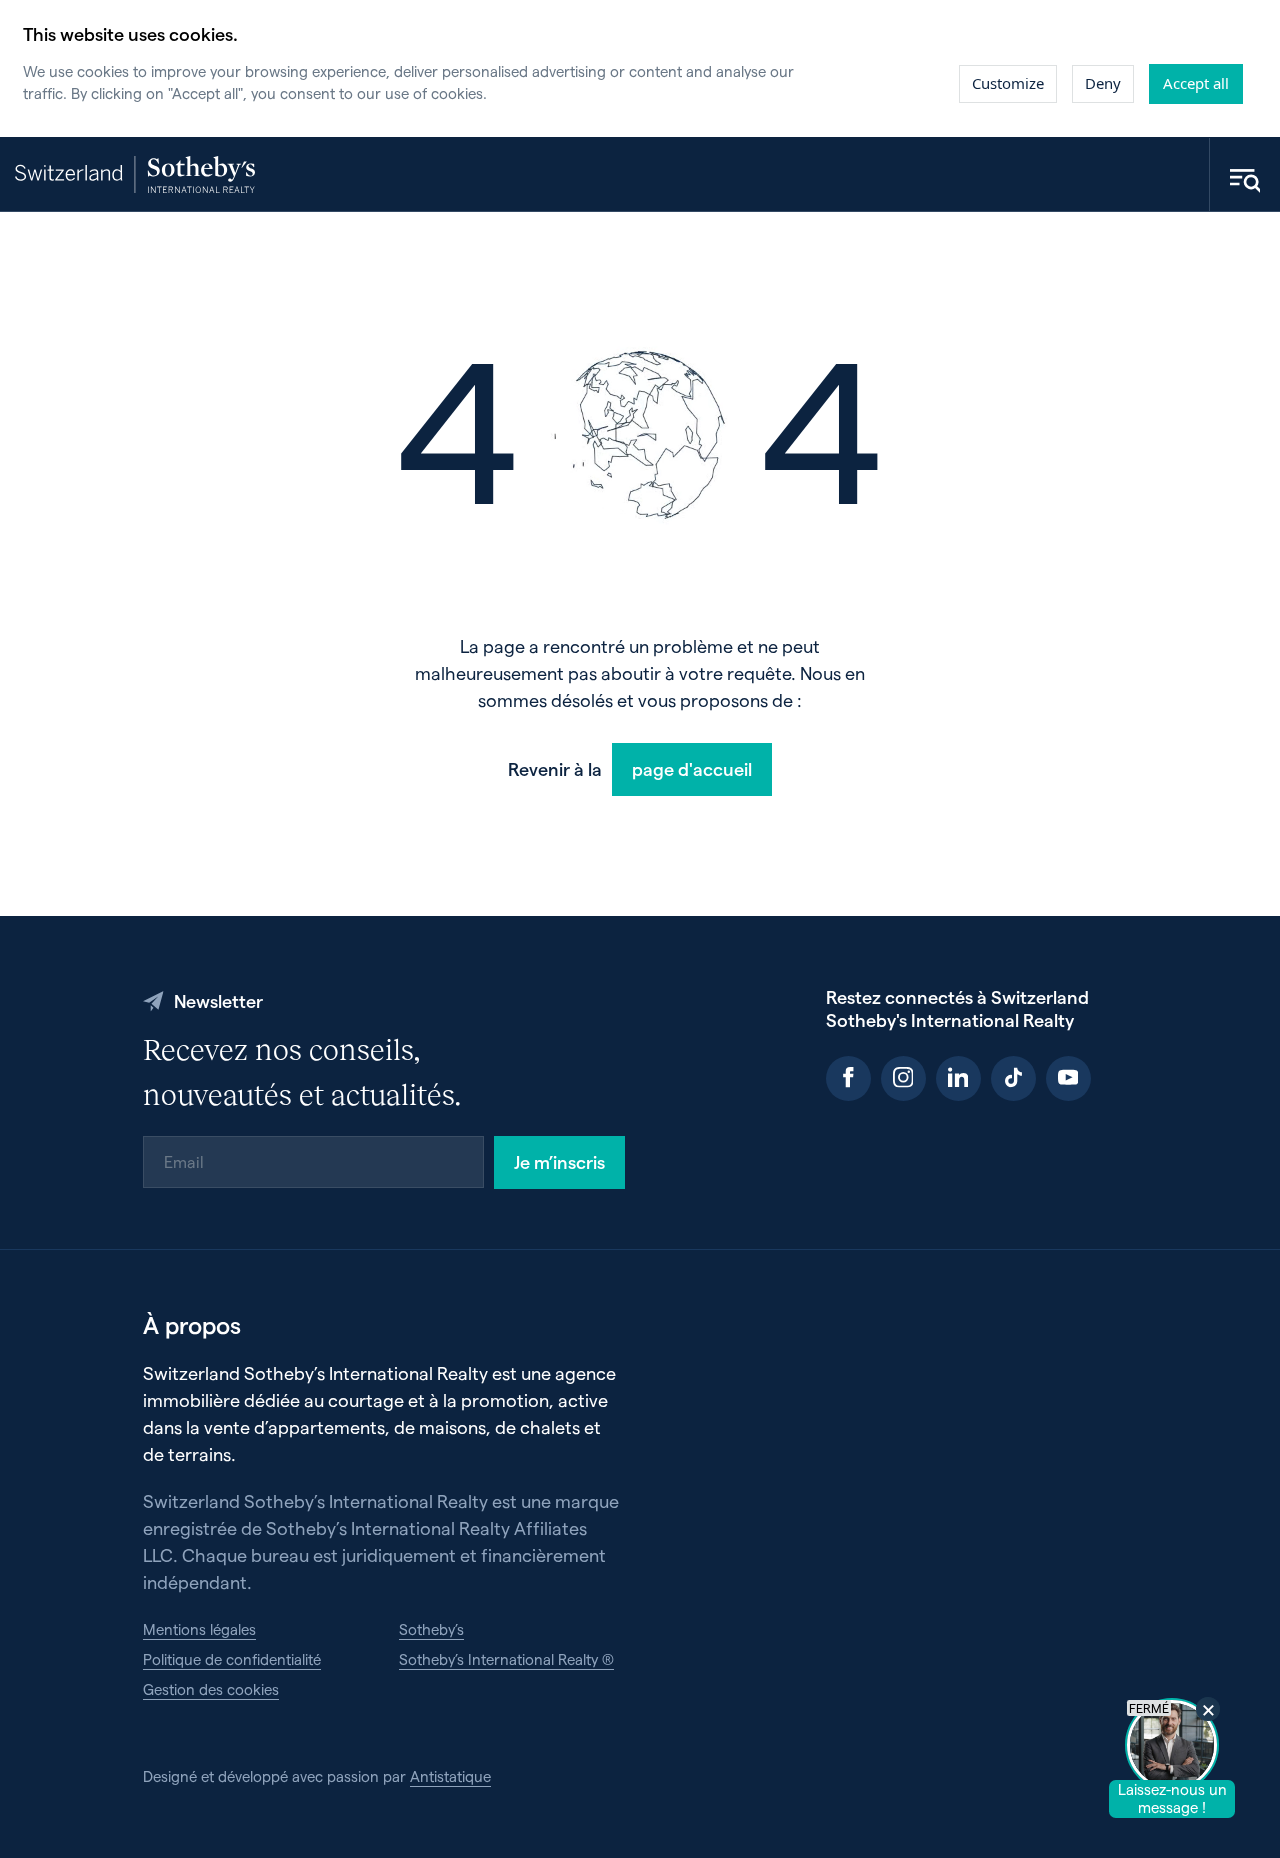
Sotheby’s (431, 1629)
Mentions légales (199, 1629)
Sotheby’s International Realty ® (506, 1659)
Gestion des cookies (211, 1689)
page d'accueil (692, 768)
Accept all (1196, 83)
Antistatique (450, 1776)
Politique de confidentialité (232, 1659)
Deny (1103, 83)
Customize (1008, 83)
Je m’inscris (559, 1161)
